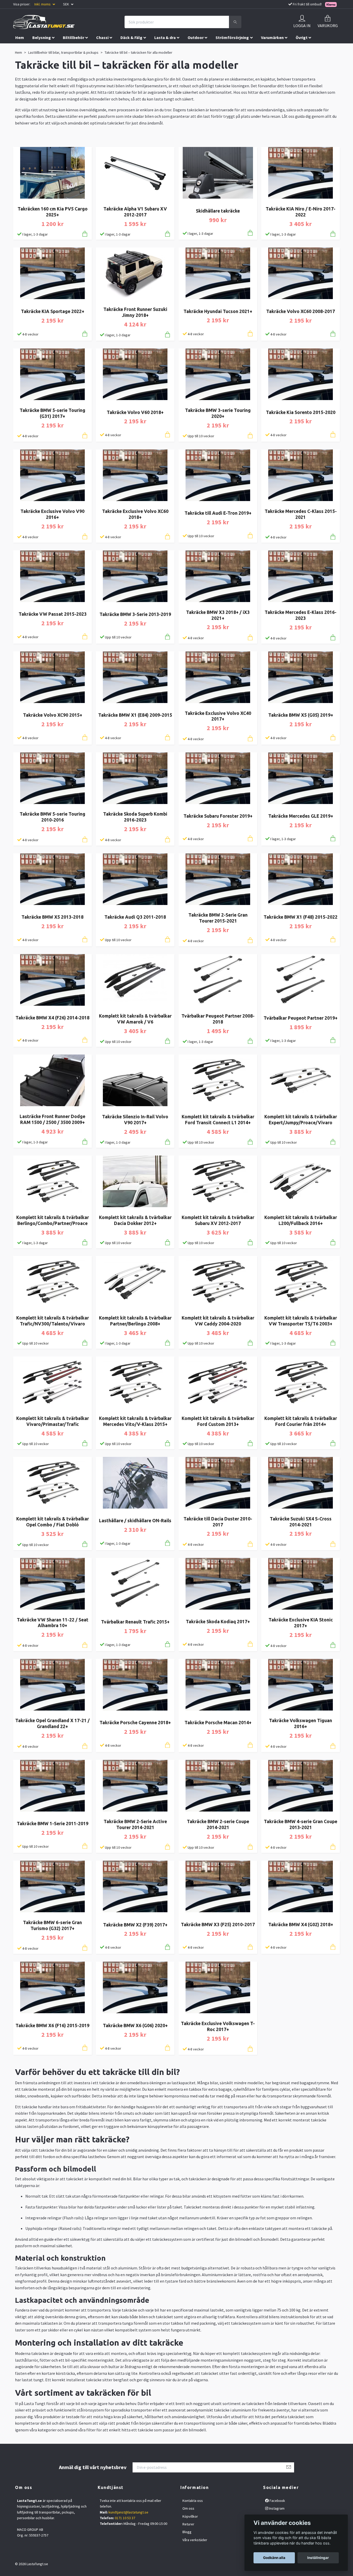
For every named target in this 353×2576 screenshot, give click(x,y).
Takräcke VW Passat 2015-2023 (53, 614)
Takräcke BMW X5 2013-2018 (52, 917)
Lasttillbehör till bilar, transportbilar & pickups (63, 52)
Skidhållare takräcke (218, 211)
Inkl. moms (43, 4)
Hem (20, 37)
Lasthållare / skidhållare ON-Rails (135, 1521)
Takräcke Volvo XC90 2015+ (53, 715)
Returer (188, 2524)
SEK (66, 4)
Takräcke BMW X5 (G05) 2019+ (301, 715)
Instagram (276, 2508)
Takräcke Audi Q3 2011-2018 (135, 917)
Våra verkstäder (195, 2540)
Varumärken (272, 37)
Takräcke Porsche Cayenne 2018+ (135, 1723)
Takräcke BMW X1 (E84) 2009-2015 (135, 715)
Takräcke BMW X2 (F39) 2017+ (135, 1925)
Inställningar (318, 2558)
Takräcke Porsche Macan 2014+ (218, 1723)
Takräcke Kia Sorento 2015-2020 (301, 412)
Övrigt (302, 37)
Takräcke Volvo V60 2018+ (135, 412)
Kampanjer (25, 48)
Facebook (277, 2501)
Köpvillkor (190, 2516)
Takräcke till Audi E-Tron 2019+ (218, 513)
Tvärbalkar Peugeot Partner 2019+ (301, 1018)
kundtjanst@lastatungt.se (128, 2512)
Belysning (42, 37)
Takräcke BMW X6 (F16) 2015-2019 (52, 2025)
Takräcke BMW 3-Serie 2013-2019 (135, 614)
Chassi (102, 37)
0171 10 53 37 (125, 2518)
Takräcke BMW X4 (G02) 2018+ (301, 1925)
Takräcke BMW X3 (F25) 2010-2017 (218, 1925)
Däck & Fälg (131, 37)
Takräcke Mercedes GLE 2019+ (301, 816)
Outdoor (196, 37)
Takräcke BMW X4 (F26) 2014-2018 (52, 1018)
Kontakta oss (193, 2501)
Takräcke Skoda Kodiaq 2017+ (218, 1622)
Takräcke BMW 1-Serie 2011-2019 (53, 1824)
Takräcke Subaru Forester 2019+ (218, 816)
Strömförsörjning (232, 37)
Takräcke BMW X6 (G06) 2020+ (135, 2025)
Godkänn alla (274, 2558)
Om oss (188, 2508)
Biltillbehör (74, 37)
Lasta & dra (165, 37)
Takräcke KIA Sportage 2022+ (53, 311)
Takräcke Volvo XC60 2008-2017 (301, 311)
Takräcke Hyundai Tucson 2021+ (218, 311)
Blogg (187, 2532)
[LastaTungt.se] (44, 22)
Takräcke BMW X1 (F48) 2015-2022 (301, 917)
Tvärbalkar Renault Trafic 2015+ (135, 1622)
